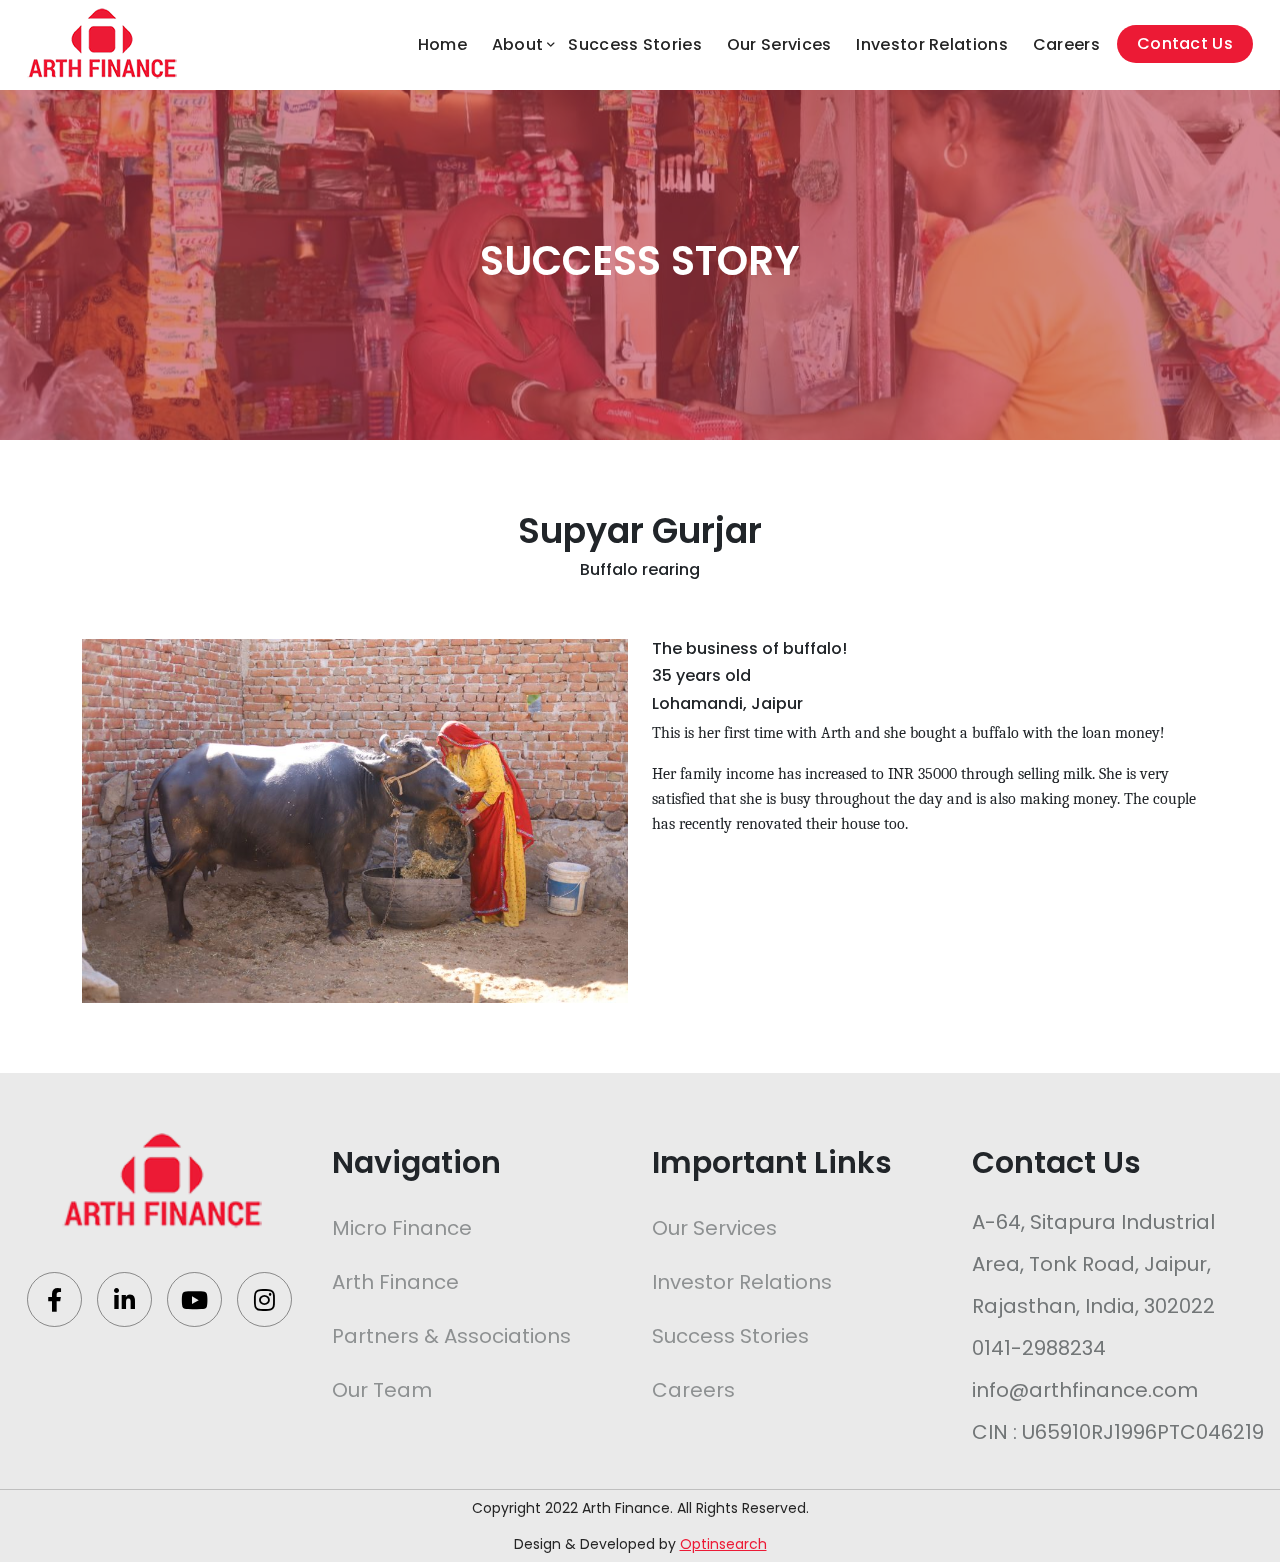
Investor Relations (931, 44)
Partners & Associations (451, 1336)
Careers (1066, 44)
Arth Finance (395, 1282)
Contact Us (1185, 43)
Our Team (382, 1390)
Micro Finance (402, 1228)
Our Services (779, 44)
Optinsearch (723, 1544)
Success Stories (635, 44)
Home (442, 44)
